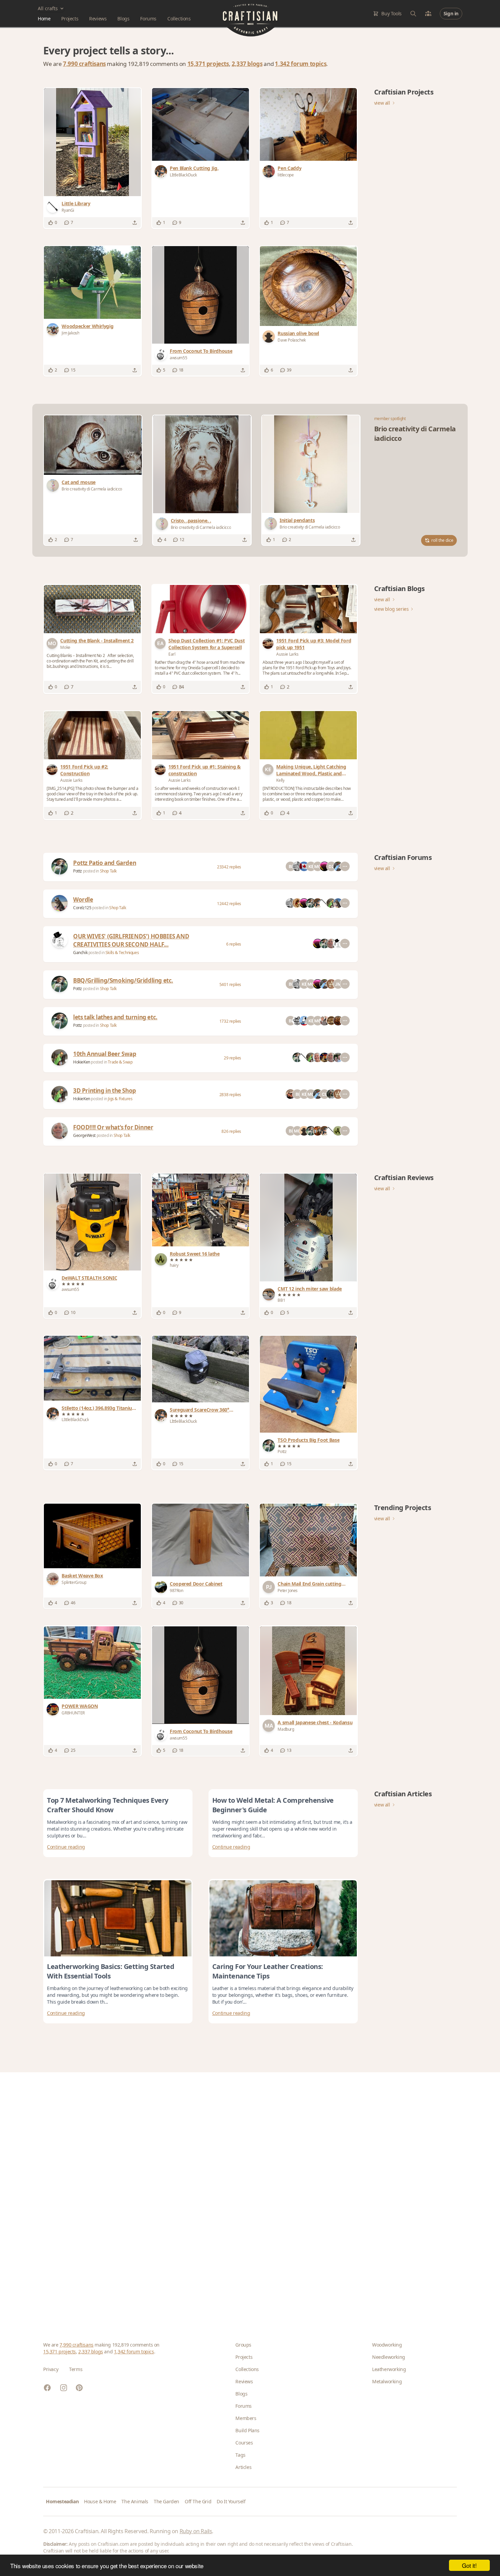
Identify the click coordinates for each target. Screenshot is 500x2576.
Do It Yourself (231, 2501)
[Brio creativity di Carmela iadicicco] (54, 485)
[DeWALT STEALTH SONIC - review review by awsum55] (93, 1222)
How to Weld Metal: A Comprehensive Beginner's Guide (273, 1805)
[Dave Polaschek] (270, 336)
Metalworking (387, 2381)
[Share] (135, 223)
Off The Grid (198, 2501)
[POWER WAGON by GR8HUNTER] (92, 1663)
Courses (244, 2443)
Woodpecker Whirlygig (87, 326)
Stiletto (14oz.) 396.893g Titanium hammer (99, 1408)
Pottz (78, 871)
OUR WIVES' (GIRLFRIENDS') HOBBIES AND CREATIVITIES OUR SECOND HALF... (131, 940)
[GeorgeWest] (60, 1131)
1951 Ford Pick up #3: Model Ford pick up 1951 (314, 644)
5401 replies (230, 984)
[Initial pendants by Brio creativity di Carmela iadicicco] (311, 464)
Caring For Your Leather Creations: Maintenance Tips (268, 1971)
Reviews (98, 19)
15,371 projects (208, 64)
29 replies (232, 1058)
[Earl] (162, 643)
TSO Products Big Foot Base (309, 1440)
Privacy (51, 2369)
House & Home (100, 2501)
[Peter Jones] (270, 1587)
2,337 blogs (247, 64)
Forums (148, 19)
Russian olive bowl (298, 333)
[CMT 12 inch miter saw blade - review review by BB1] (309, 1227)
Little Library (76, 203)
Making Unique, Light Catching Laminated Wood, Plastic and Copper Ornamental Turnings (311, 770)
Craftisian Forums (403, 857)
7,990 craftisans (84, 64)
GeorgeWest (85, 1135)
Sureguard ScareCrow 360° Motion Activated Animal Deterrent (199, 1410)
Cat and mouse (78, 482)
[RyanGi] (54, 207)
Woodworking (387, 2345)
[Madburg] (270, 1726)
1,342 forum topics (301, 64)
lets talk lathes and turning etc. (115, 1017)
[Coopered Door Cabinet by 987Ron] (201, 1540)
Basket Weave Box (82, 1576)
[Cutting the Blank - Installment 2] (92, 609)
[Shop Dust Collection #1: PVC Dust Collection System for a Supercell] (201, 609)
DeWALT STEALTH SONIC (89, 1278)
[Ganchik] (60, 940)
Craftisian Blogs (399, 589)
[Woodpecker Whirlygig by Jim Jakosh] (92, 282)
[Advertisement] (247, 2196)
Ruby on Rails (196, 2531)
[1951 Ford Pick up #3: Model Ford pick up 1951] (308, 609)
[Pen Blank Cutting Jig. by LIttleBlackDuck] (201, 124)
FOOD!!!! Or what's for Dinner (113, 1127)
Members (246, 2418)
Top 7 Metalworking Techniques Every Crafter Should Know (108, 1805)
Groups (243, 2345)
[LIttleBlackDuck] (162, 171)
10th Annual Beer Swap (105, 1054)
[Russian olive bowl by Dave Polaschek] (308, 286)
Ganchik (81, 953)
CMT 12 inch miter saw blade (310, 1289)
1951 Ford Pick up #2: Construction (84, 770)
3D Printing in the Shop (105, 1091)
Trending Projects (403, 1508)
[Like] (51, 223)
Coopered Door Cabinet (196, 1584)
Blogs (123, 19)
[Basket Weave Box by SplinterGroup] (92, 1536)
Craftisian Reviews (404, 1178)
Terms (76, 2369)
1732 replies (230, 1021)
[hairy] (162, 1259)
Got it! (469, 2565)
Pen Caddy (289, 168)
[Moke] (53, 643)
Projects (70, 19)
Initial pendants (297, 520)
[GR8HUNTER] (54, 1709)
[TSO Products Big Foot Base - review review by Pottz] (308, 1384)
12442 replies (229, 904)
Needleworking (389, 2357)
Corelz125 (83, 908)
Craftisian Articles (403, 1794)
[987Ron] (162, 1587)
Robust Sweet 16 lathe (195, 1254)
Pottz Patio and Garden (105, 863)
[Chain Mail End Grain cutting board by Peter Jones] (308, 1540)
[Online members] (428, 14)
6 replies (234, 944)
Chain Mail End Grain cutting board (309, 1584)
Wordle (83, 900)
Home (44, 19)
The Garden (166, 2501)
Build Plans (247, 2430)
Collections (179, 19)
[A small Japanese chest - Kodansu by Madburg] (309, 1671)
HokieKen (82, 1062)
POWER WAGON (80, 1706)
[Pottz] (60, 866)
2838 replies (230, 1095)
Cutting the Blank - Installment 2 (97, 641)
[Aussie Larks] (269, 643)
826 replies (231, 1131)
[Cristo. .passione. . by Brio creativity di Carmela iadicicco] (202, 464)
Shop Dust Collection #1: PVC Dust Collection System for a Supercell (206, 644)
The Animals (135, 2501)
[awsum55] (162, 354)
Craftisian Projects (404, 92)
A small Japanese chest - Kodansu (315, 1722)
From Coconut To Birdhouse (201, 351)
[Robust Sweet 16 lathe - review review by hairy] (201, 1210)
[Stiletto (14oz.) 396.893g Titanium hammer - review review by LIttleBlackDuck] (92, 1368)
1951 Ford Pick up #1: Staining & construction (205, 770)
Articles (243, 2467)
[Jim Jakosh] (54, 329)
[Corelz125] (60, 903)
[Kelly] (269, 770)
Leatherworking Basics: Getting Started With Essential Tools (111, 1971)
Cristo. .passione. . (191, 521)
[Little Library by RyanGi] (93, 142)
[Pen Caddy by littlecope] (308, 124)
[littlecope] (270, 171)
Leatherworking (389, 2369)
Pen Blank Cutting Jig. (194, 168)
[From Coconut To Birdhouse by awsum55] (201, 295)
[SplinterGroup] (54, 1579)
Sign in (451, 13)
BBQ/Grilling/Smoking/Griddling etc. (123, 980)
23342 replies (229, 867)
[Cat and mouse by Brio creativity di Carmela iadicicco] (93, 445)
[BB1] (270, 1294)
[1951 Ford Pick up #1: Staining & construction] (201, 735)
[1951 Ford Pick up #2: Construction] (92, 735)
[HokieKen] (60, 1057)
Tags (240, 2455)
